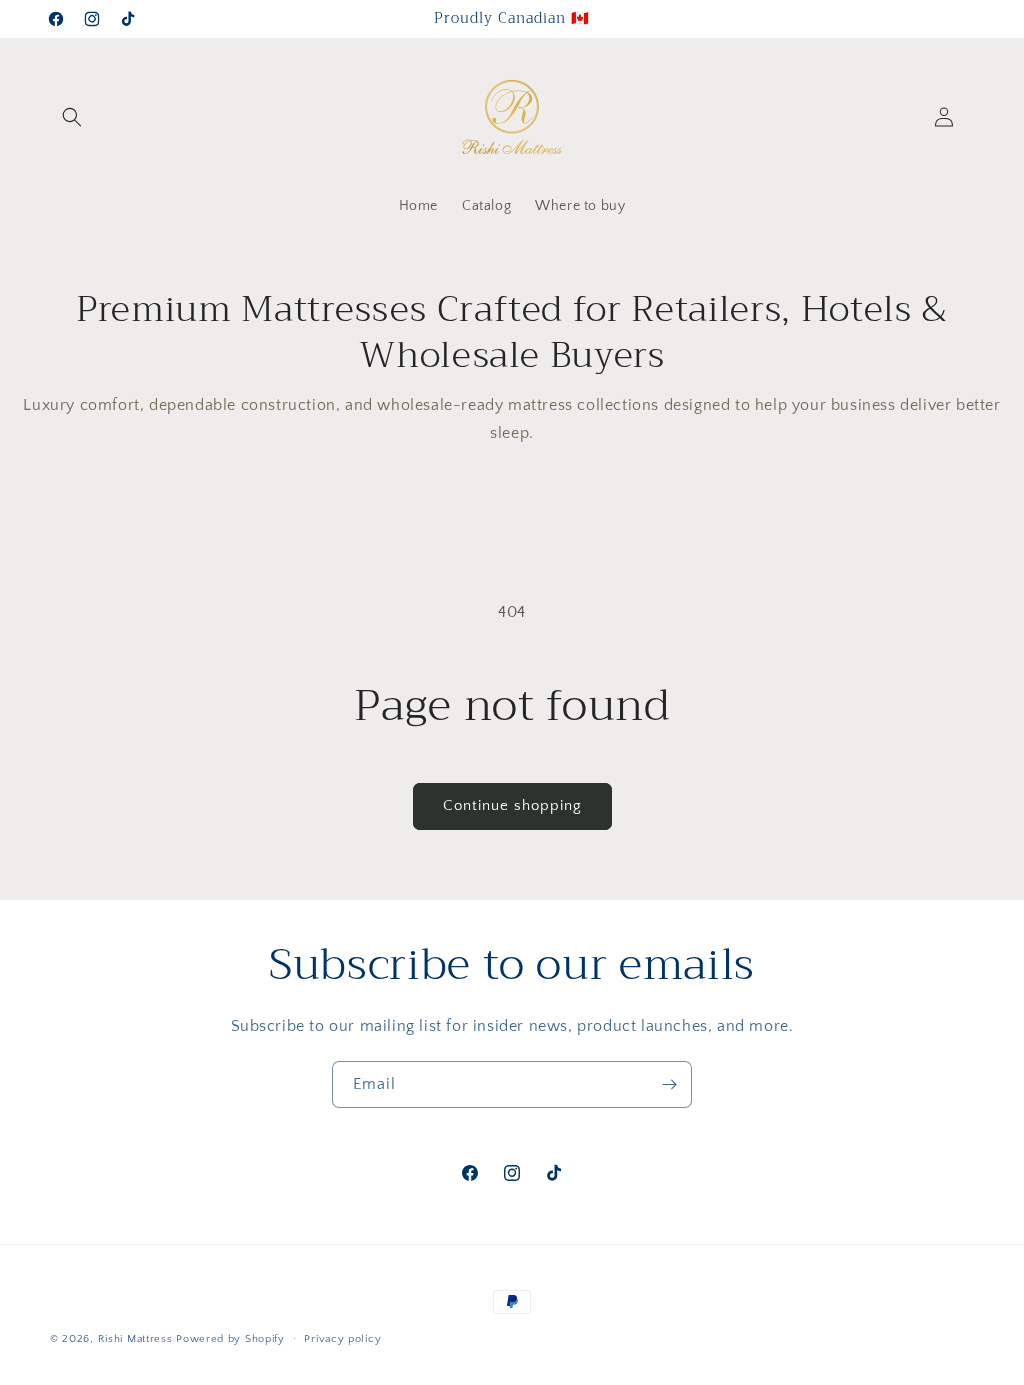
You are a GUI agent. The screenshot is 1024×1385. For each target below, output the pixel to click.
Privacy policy (342, 1339)
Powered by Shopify (230, 1339)
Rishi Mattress (135, 1339)
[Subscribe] (669, 1084)
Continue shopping (512, 805)
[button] (72, 117)
